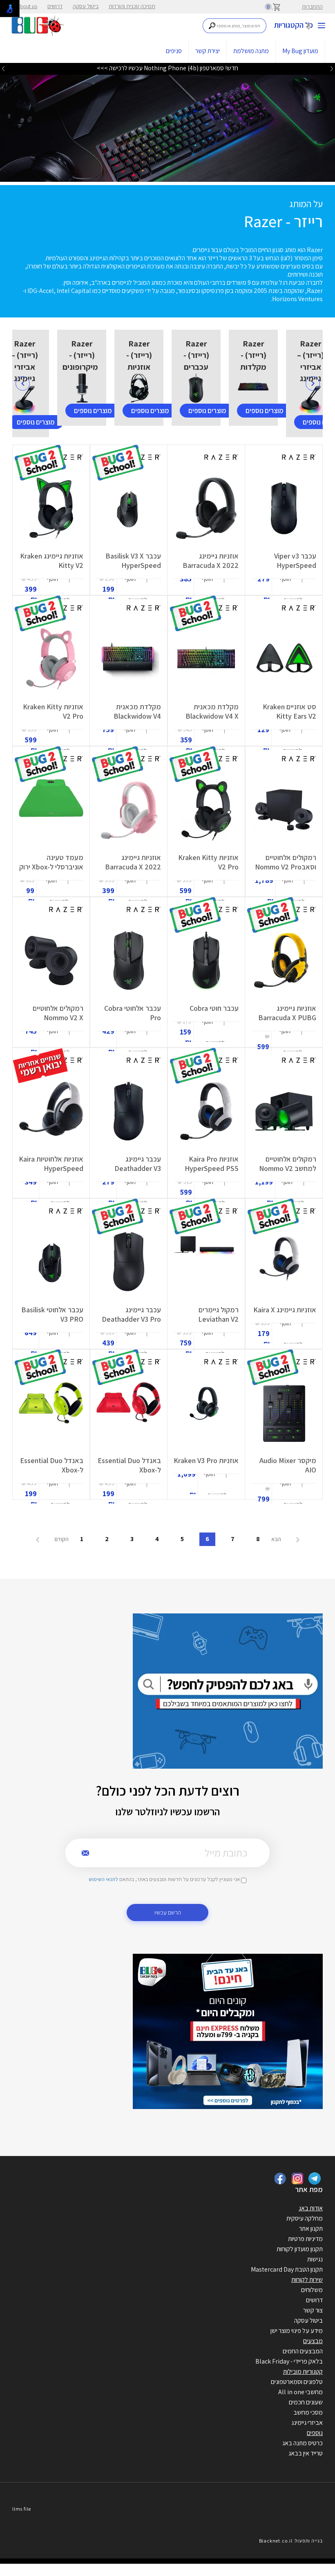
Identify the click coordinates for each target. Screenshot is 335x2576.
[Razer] (167, 124)
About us (27, 6)
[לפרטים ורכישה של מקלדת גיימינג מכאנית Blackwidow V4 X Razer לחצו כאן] (206, 659)
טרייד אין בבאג (306, 2453)
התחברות (312, 7)
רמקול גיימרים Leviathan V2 (218, 1314)
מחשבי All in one (300, 2392)
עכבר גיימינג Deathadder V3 (138, 1164)
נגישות (315, 2259)
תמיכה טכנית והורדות (132, 6)
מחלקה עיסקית (305, 2218)
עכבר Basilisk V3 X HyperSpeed (133, 561)
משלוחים (312, 2290)
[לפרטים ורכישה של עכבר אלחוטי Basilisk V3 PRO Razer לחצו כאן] (51, 1262)
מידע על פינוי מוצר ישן (297, 2331)
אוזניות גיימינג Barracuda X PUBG (287, 1013)
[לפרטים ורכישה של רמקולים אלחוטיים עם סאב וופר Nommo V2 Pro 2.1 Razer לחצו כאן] (284, 810)
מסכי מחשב (308, 2412)
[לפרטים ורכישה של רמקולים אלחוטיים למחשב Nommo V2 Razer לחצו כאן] (284, 1111)
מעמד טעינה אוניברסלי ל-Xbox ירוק (51, 862)
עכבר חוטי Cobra (214, 1008)
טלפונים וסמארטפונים (297, 2382)
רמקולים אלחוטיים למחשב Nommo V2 (288, 1164)
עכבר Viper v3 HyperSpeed (295, 561)
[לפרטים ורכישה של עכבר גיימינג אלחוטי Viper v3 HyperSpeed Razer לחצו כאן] (284, 508)
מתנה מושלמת (251, 51)
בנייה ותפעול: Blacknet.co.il (291, 2541)
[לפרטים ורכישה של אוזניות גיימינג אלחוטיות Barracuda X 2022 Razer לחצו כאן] (206, 508)
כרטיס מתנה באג (303, 2443)
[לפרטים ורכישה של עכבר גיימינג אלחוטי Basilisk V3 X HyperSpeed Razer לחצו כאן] (129, 508)
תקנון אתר (311, 2229)
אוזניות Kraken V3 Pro (206, 1460)
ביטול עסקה (86, 6)
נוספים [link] (315, 2433)
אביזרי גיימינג (307, 2423)
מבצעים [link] (313, 2341)
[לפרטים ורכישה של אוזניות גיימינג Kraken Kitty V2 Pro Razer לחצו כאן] (51, 659)
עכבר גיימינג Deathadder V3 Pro (131, 1314)
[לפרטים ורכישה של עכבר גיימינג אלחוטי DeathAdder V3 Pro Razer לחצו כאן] (128, 1262)
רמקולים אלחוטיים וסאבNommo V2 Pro (286, 862)
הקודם (61, 1539)
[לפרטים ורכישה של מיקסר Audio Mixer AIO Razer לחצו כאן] (284, 1413)
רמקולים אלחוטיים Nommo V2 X (58, 1013)
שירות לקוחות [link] (307, 2280)
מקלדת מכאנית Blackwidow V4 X (212, 711)
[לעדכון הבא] (3, 69)
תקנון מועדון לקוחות (300, 2249)
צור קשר (313, 2310)
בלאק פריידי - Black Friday (289, 2361)
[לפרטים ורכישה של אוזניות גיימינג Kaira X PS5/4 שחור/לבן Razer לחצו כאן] (284, 1262)
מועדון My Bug (300, 51)
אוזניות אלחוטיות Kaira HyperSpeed (51, 1164)
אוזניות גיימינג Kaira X (285, 1310)
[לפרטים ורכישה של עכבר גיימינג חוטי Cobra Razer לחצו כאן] (206, 961)
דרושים (55, 6)
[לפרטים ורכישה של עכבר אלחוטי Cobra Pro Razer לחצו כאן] (129, 961)
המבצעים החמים (303, 2351)
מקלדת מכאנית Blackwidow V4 (137, 711)
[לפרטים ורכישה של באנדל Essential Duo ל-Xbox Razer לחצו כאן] (129, 1413)
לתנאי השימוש (103, 1879)
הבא (277, 1539)
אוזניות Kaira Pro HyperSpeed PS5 (212, 1164)
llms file (22, 2509)
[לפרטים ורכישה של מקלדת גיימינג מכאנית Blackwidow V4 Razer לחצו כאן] (128, 659)
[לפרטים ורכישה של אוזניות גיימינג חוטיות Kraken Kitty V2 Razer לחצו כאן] (51, 508)
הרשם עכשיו (168, 1912)
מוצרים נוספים (36, 422)
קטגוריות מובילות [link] (303, 2372)
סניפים (174, 51)
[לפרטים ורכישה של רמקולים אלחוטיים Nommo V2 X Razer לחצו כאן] (51, 961)
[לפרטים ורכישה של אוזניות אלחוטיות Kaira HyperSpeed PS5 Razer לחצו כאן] (51, 1111)
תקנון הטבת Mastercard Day (287, 2269)
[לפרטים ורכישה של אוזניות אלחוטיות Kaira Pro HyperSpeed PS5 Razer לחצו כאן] (206, 1111)
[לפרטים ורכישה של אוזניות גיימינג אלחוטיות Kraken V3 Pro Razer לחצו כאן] (206, 1413)
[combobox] (235, 26)
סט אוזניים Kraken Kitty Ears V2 (289, 711)
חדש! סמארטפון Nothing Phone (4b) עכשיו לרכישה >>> (167, 68)
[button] (294, 589)
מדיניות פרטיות (305, 2239)
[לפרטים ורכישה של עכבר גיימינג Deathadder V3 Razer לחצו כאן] (128, 1111)
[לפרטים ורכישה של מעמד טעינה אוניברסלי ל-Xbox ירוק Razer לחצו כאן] (51, 810)
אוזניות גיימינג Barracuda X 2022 (211, 561)
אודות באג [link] (311, 2208)
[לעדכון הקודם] (332, 69)
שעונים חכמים (306, 2402)
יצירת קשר (208, 51)
